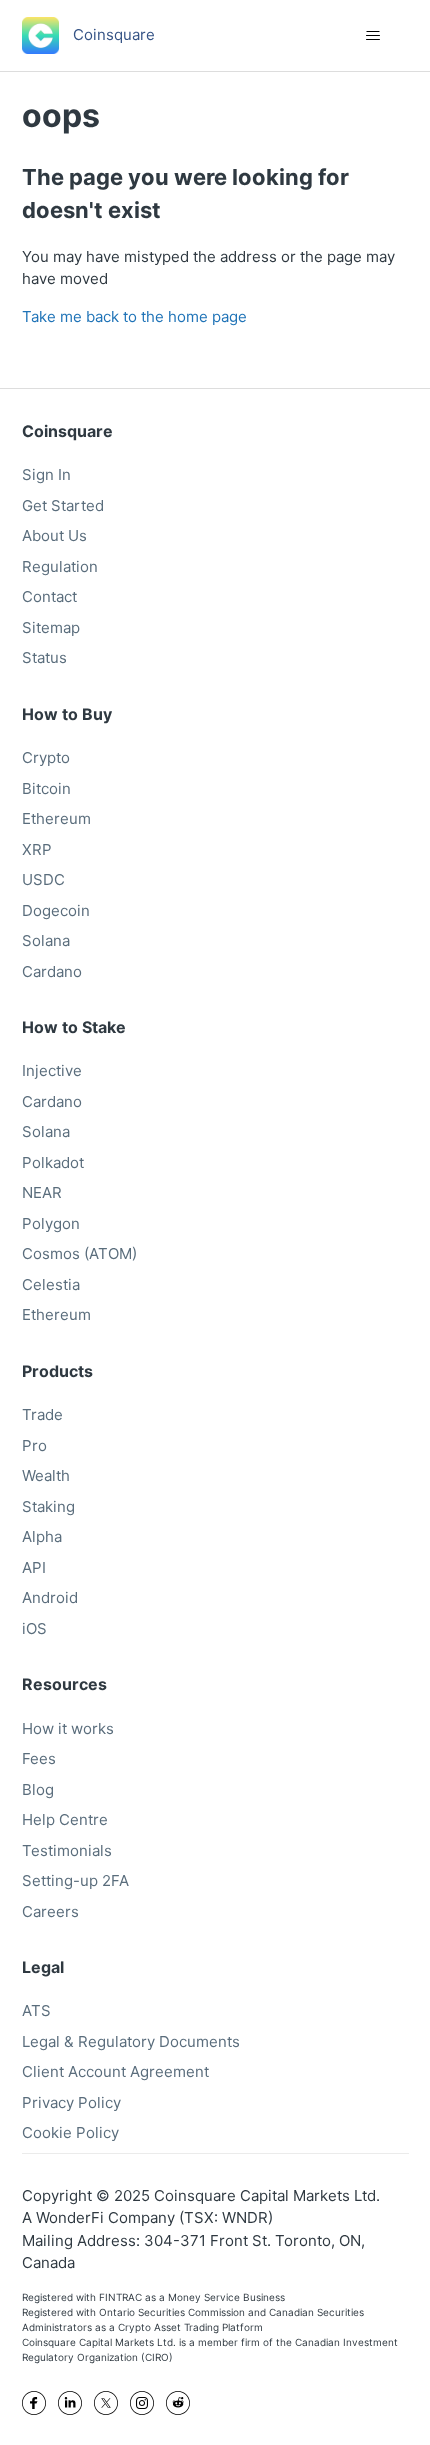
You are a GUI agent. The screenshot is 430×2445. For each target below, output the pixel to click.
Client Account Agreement (115, 2071)
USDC (43, 879)
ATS (36, 2010)
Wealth (46, 1475)
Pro (34, 1445)
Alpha (42, 1536)
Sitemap (51, 627)
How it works (68, 1728)
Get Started (63, 505)
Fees (39, 1758)
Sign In (46, 474)
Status (44, 657)
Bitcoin (46, 788)
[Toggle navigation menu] (373, 36)
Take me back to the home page (134, 316)
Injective (52, 1070)
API (34, 1567)
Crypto (46, 757)
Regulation (60, 566)
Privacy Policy (71, 2102)
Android (50, 1597)
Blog (38, 1789)
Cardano (52, 971)
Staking (48, 1506)
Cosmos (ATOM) (79, 1253)
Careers (50, 1911)
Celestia (51, 1284)
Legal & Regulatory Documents (131, 2041)
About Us (54, 535)
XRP (37, 849)
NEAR (42, 1192)
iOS (34, 1628)
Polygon (51, 1223)
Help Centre (65, 1819)
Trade (42, 1414)
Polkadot (53, 1162)
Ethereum (56, 818)
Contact (49, 596)
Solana (46, 940)
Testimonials (67, 1850)
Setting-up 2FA (75, 1880)
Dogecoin (56, 910)
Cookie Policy (70, 2132)
